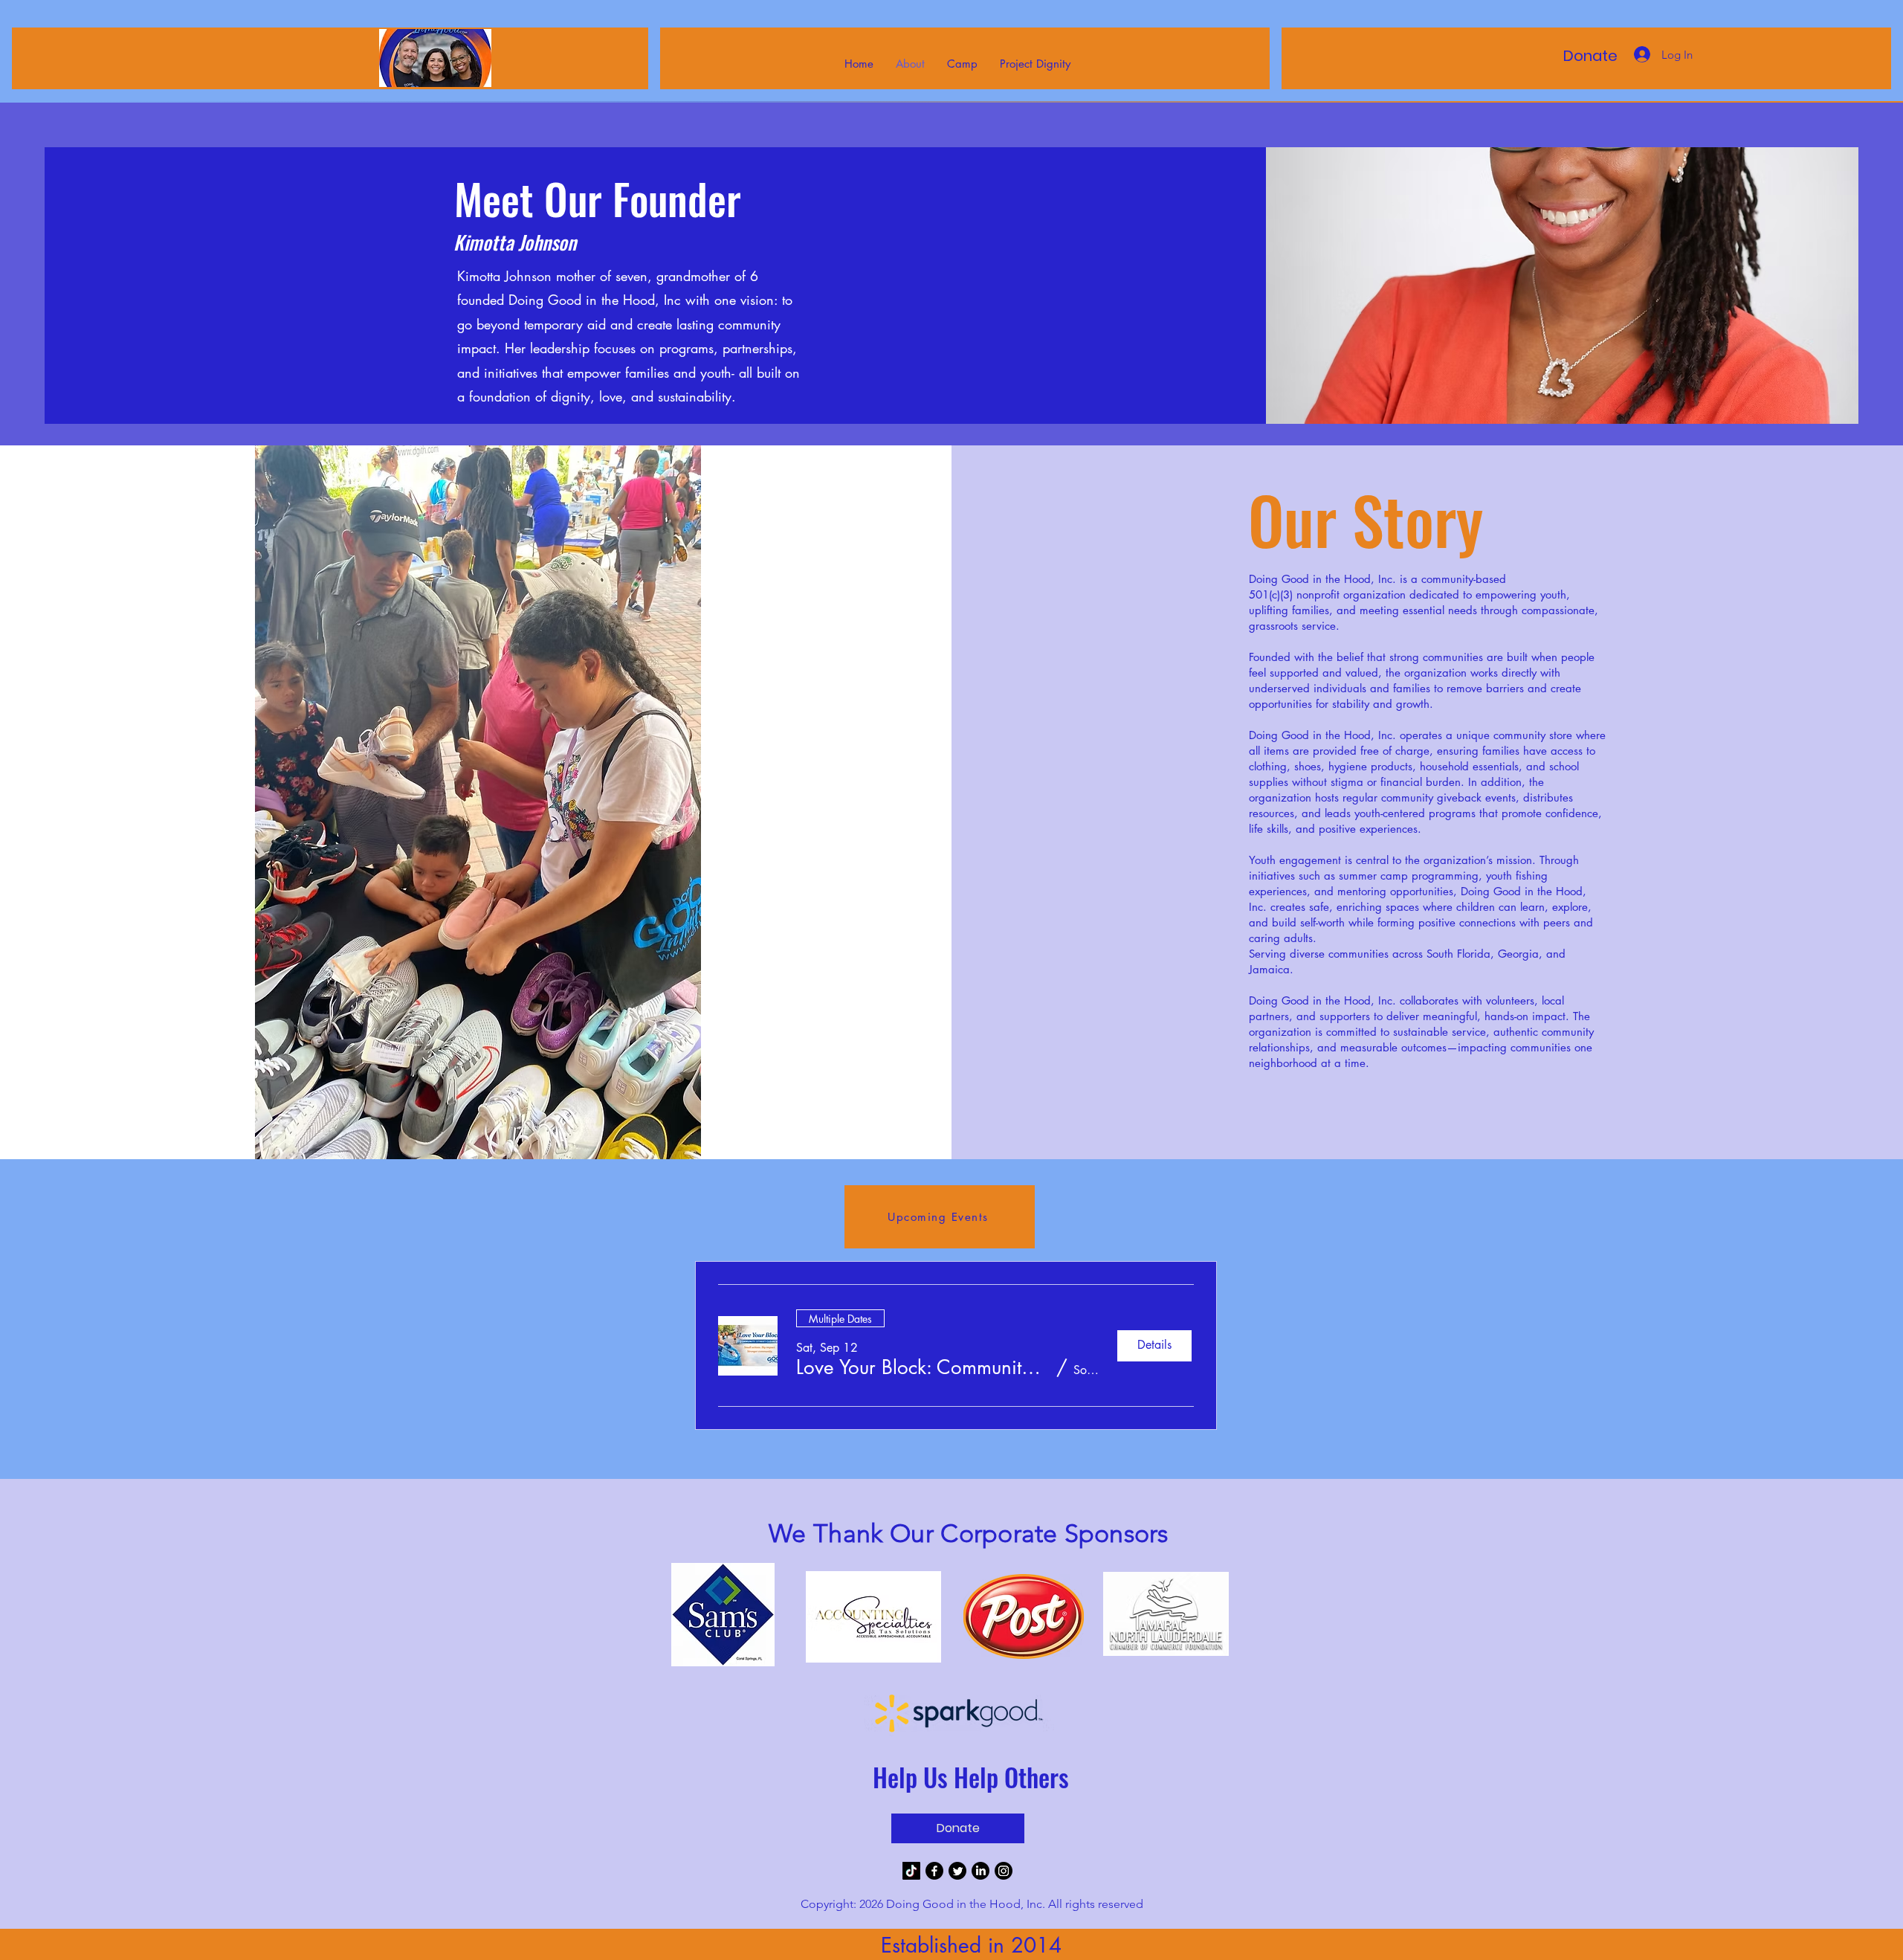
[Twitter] (957, 1871)
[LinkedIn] (980, 1871)
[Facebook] (934, 1871)
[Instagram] (1004, 1871)
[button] (923, 1367)
